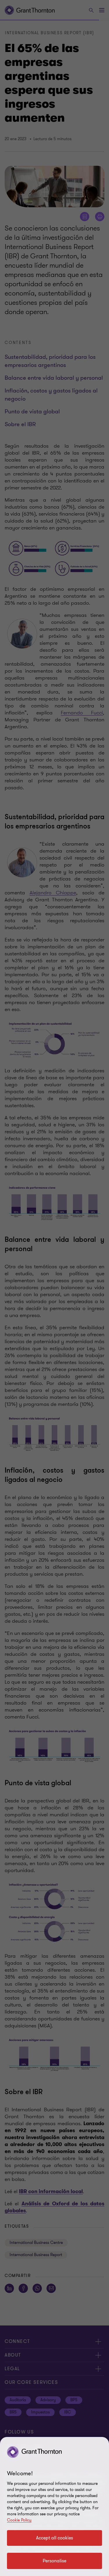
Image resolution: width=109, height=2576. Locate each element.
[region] (54, 2506)
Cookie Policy (19, 2520)
